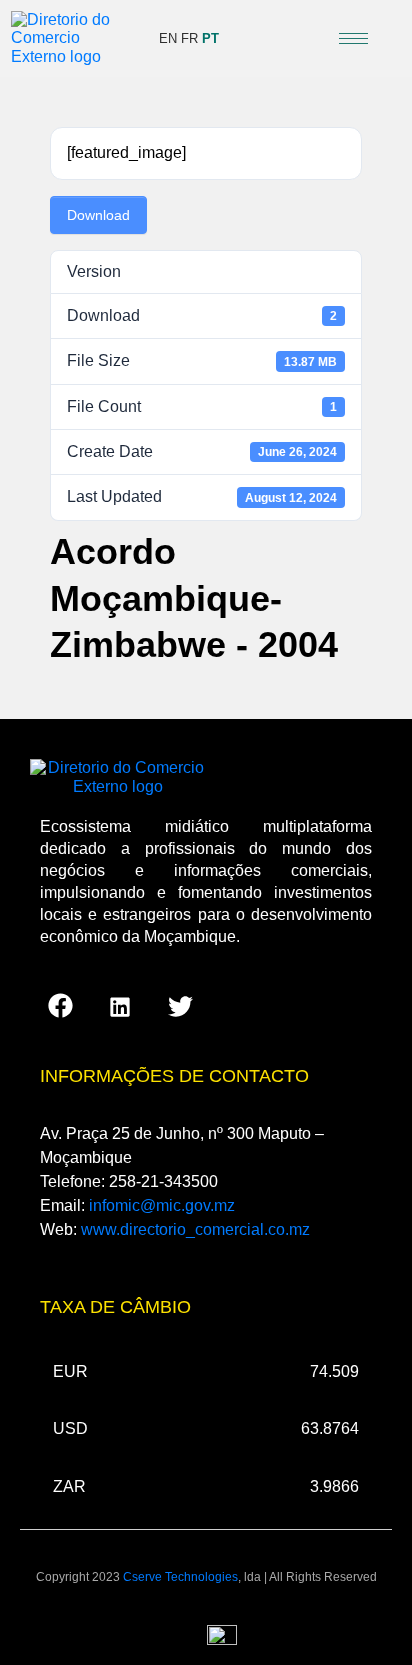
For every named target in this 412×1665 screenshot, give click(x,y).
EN (168, 38)
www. (195, 1229)
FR (189, 38)
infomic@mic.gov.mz (162, 1205)
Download (98, 215)
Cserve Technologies (180, 1577)
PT (210, 38)
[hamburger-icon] (353, 38)
